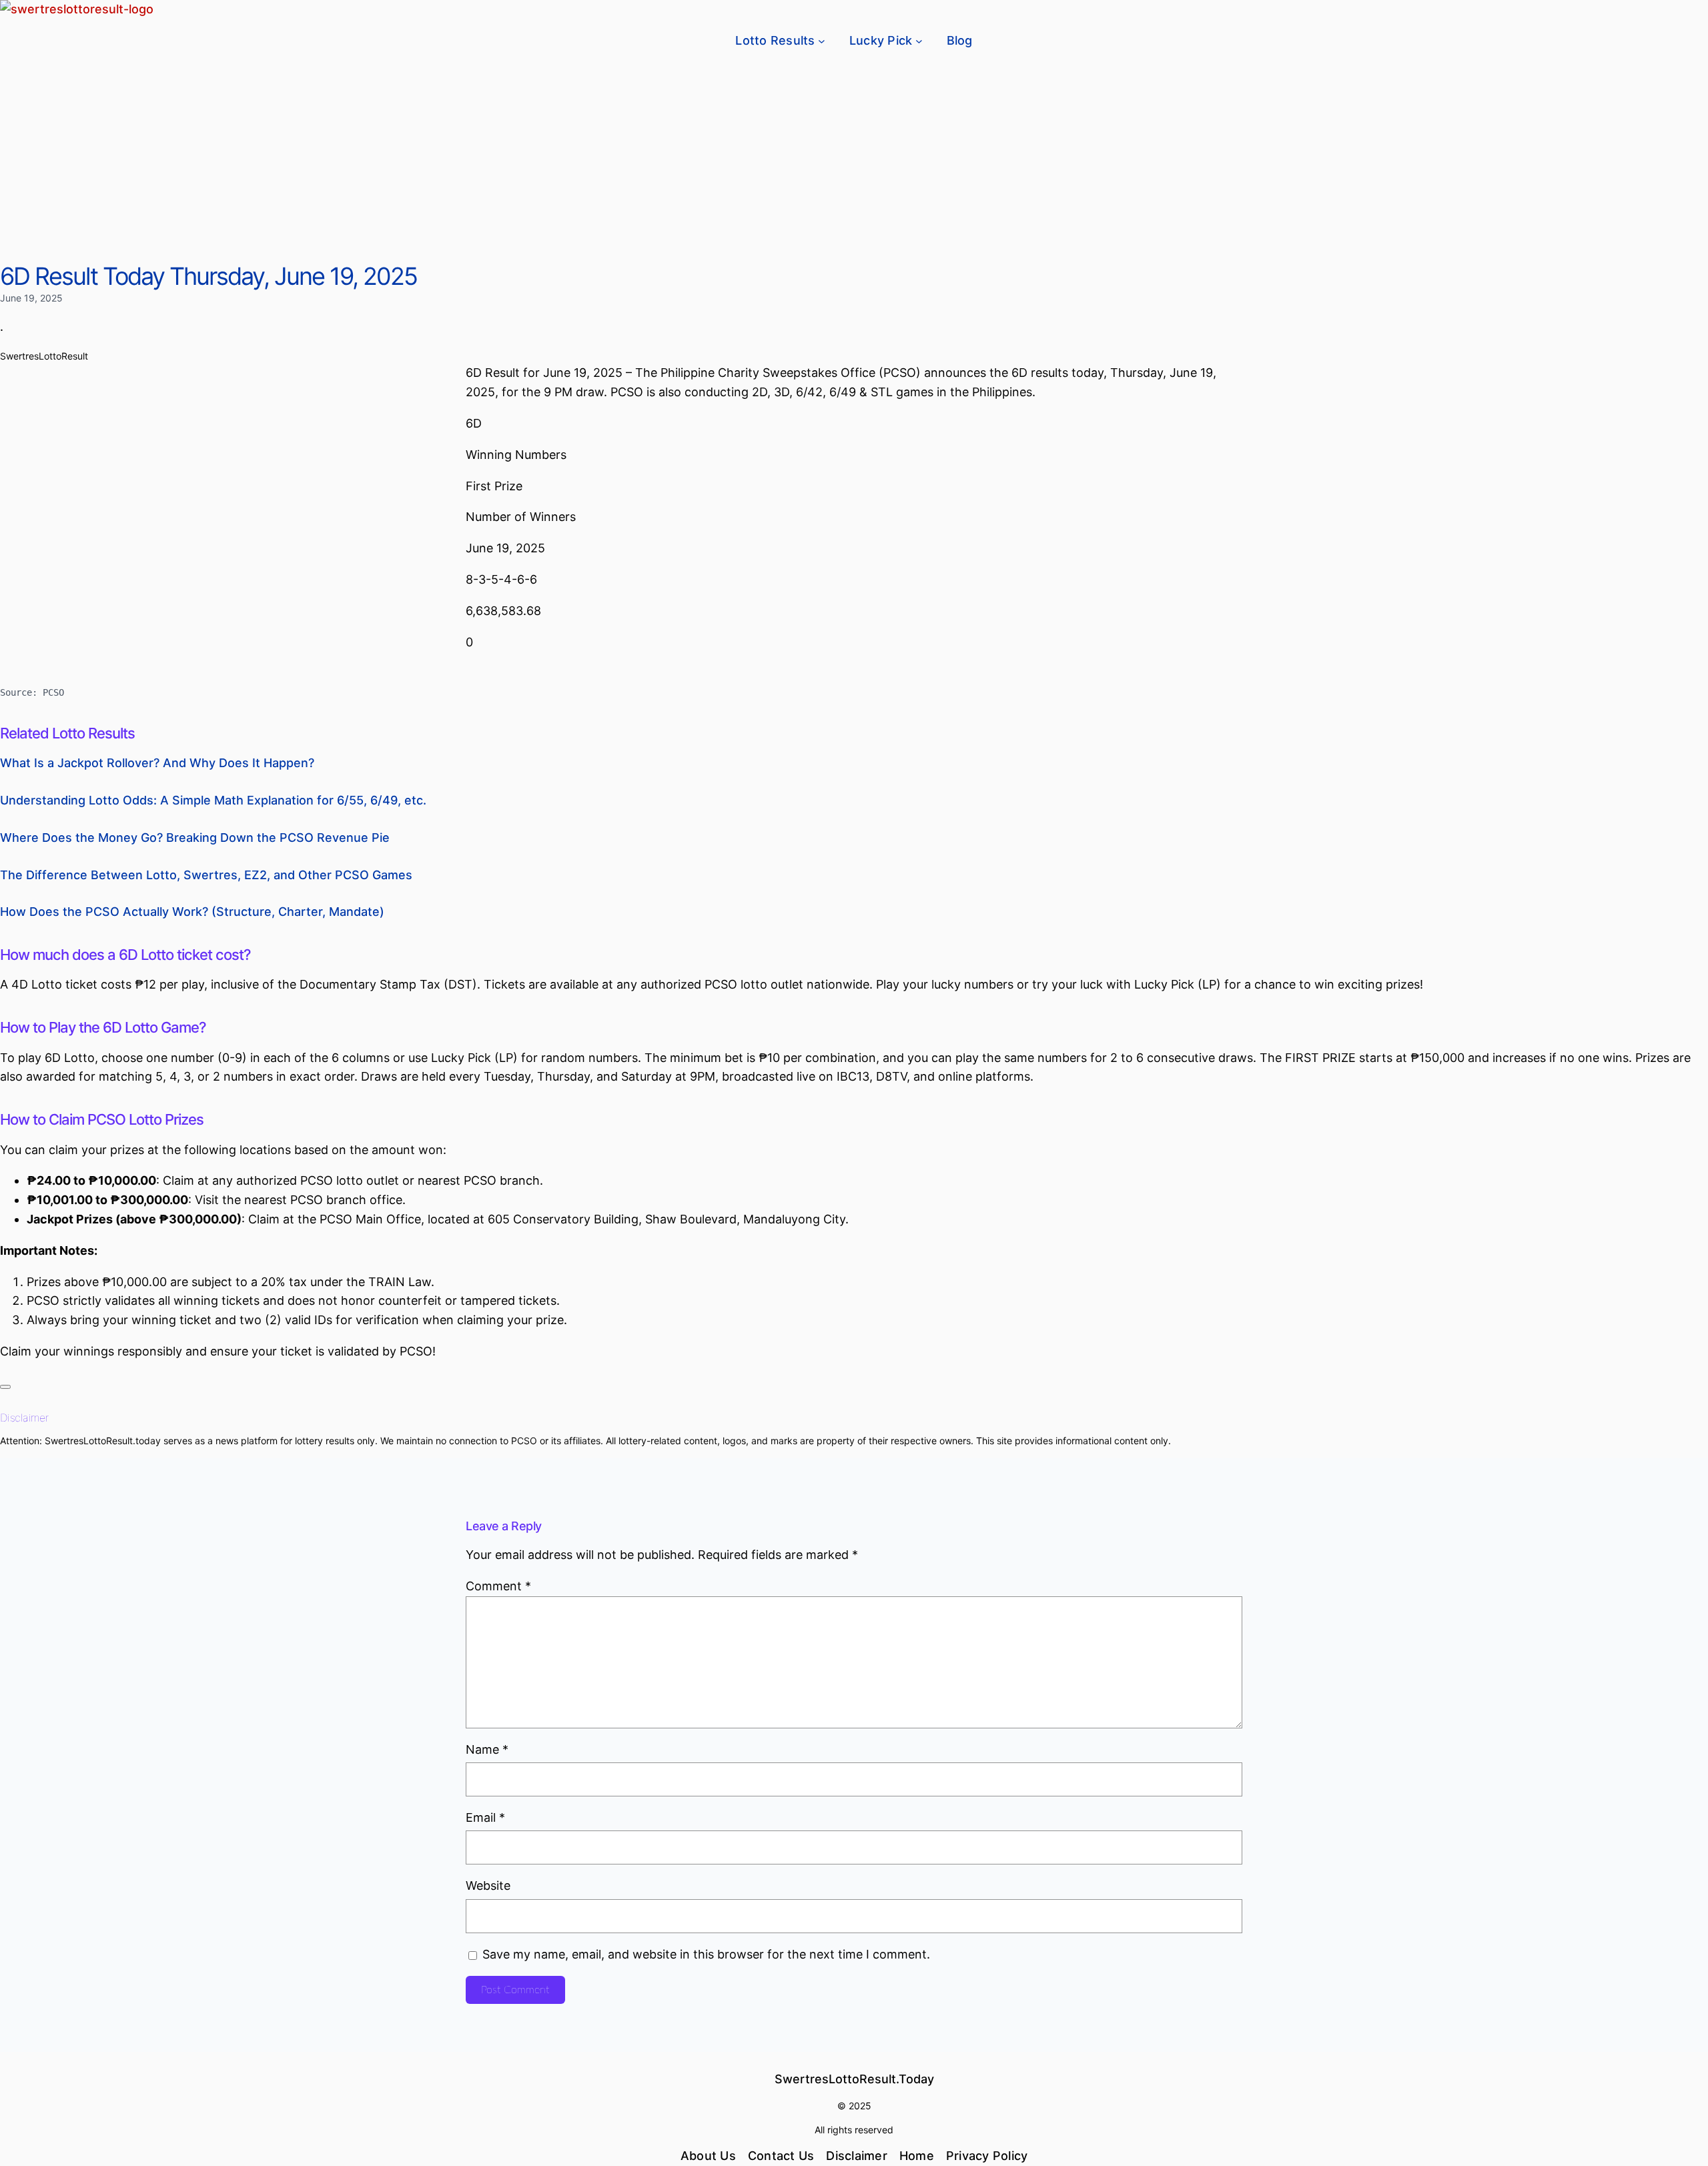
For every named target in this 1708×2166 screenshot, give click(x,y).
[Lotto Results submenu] (822, 41)
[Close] (5, 1387)
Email (485, 1817)
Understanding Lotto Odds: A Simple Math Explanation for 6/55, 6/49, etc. (213, 800)
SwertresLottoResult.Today (854, 2079)
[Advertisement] (854, 162)
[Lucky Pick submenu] (919, 41)
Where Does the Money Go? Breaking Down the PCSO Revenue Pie (195, 838)
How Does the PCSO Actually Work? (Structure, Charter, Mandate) (192, 912)
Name (487, 1749)
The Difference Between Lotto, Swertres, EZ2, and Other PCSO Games (206, 875)
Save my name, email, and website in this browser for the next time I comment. (706, 1954)
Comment (498, 1586)
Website (488, 1885)
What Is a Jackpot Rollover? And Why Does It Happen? (157, 763)
